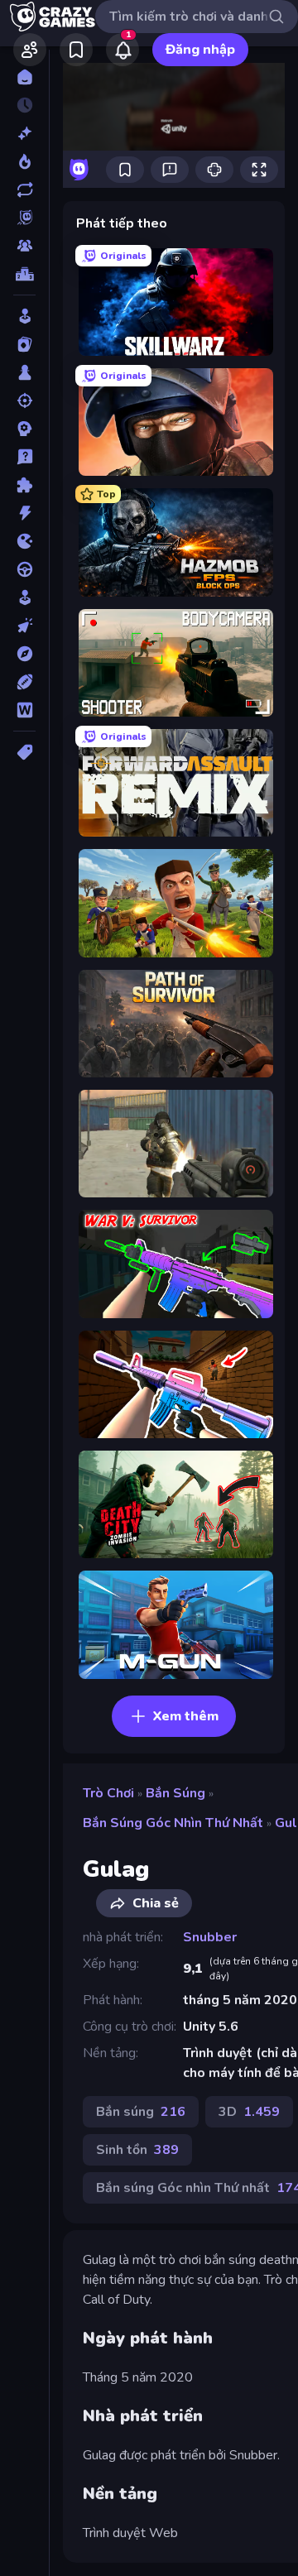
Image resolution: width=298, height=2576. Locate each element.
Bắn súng (175, 1793)
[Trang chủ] (24, 77)
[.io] (24, 541)
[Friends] (30, 50)
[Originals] (24, 218)
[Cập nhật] (24, 189)
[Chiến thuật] (24, 429)
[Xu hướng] (24, 161)
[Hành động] (24, 513)
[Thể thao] (24, 682)
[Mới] (24, 133)
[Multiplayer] (24, 246)
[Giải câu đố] (24, 457)
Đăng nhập (200, 50)
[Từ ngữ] (24, 710)
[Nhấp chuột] (24, 626)
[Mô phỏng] (24, 597)
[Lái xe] (24, 569)
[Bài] (24, 344)
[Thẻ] (24, 752)
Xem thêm (186, 1716)
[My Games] (76, 50)
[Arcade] (24, 316)
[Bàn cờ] (24, 372)
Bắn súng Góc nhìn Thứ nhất (173, 1823)
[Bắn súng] (24, 401)
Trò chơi (108, 1793)
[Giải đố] (24, 485)
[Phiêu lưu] (24, 654)
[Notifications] (123, 50)
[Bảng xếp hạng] (24, 274)
